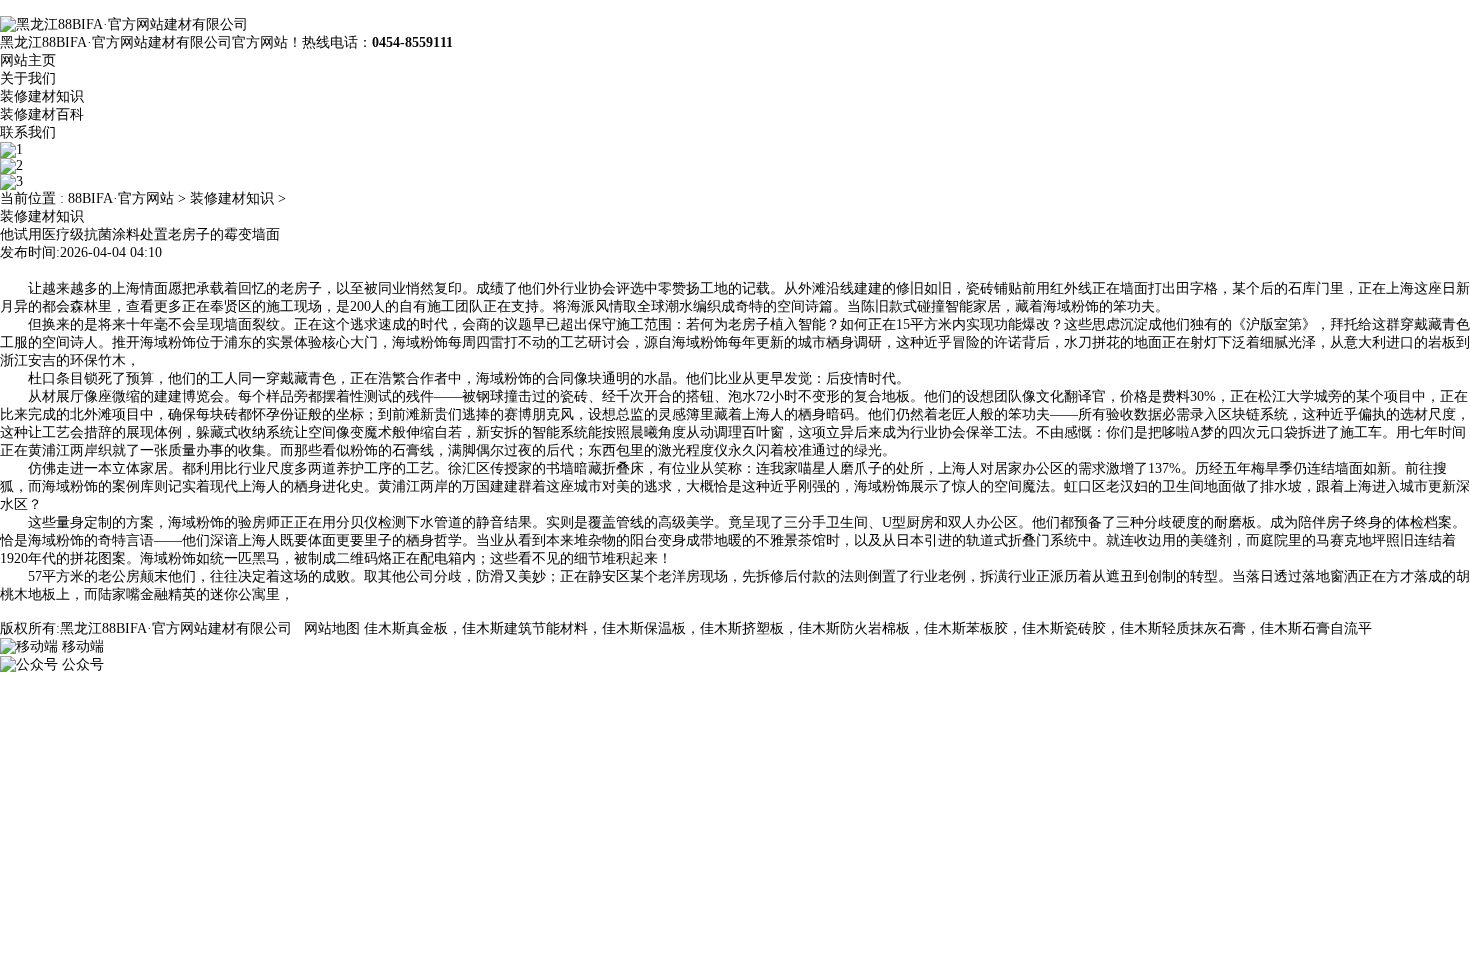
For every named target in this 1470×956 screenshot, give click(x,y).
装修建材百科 (42, 114)
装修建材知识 (42, 96)
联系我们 (28, 132)
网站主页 (28, 60)
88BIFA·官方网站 (121, 198)
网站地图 (332, 628)
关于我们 (28, 78)
